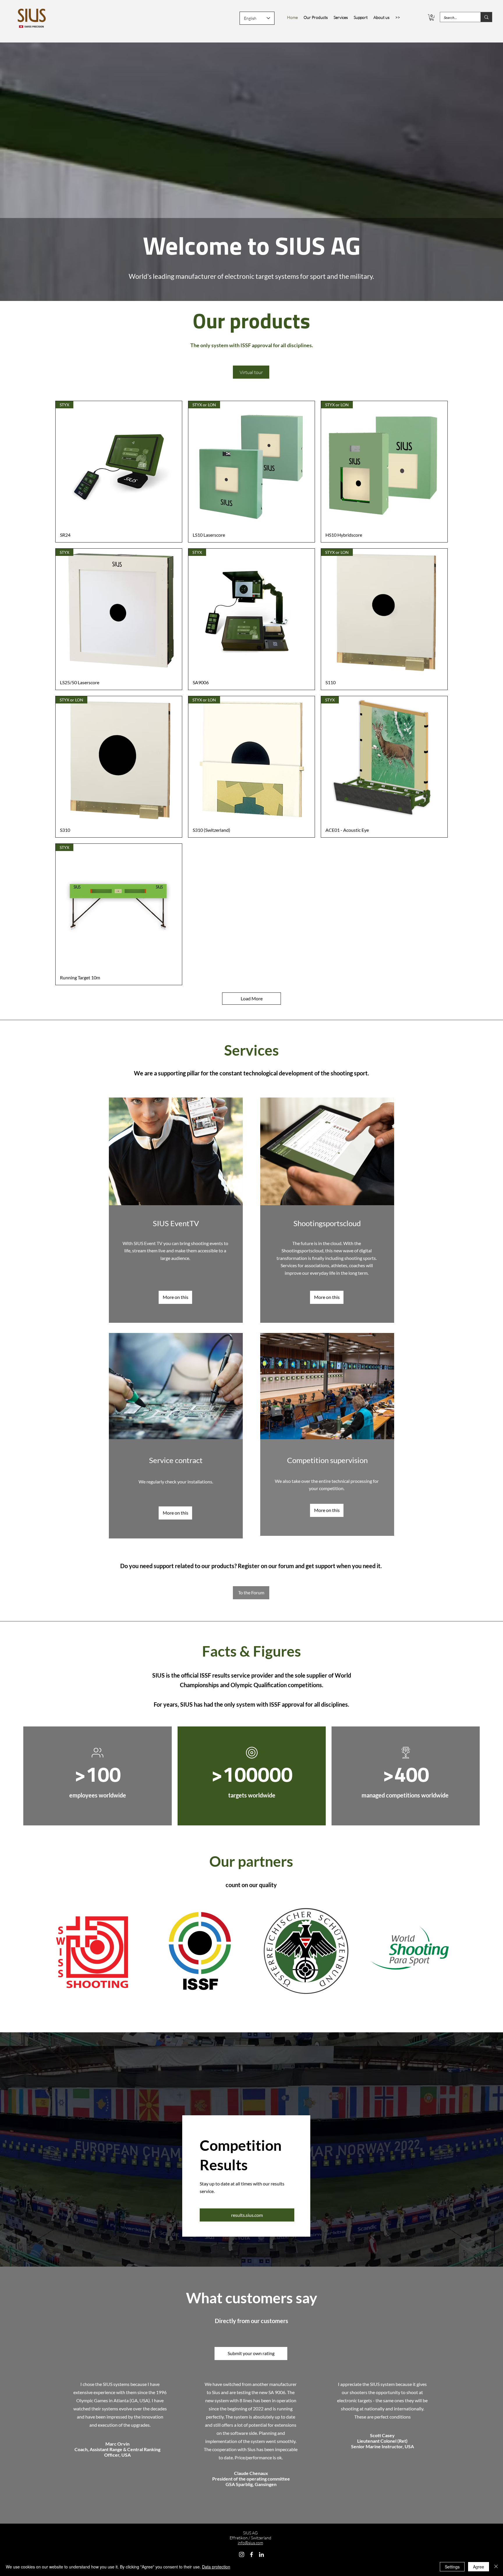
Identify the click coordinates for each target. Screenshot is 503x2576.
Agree (479, 2567)
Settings (452, 2567)
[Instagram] (242, 2554)
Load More (252, 998)
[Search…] (486, 17)
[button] (432, 17)
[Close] (496, 2567)
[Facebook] (251, 2554)
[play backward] (48, 1951)
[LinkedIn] (261, 2554)
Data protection (216, 2567)
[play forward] (455, 1951)
